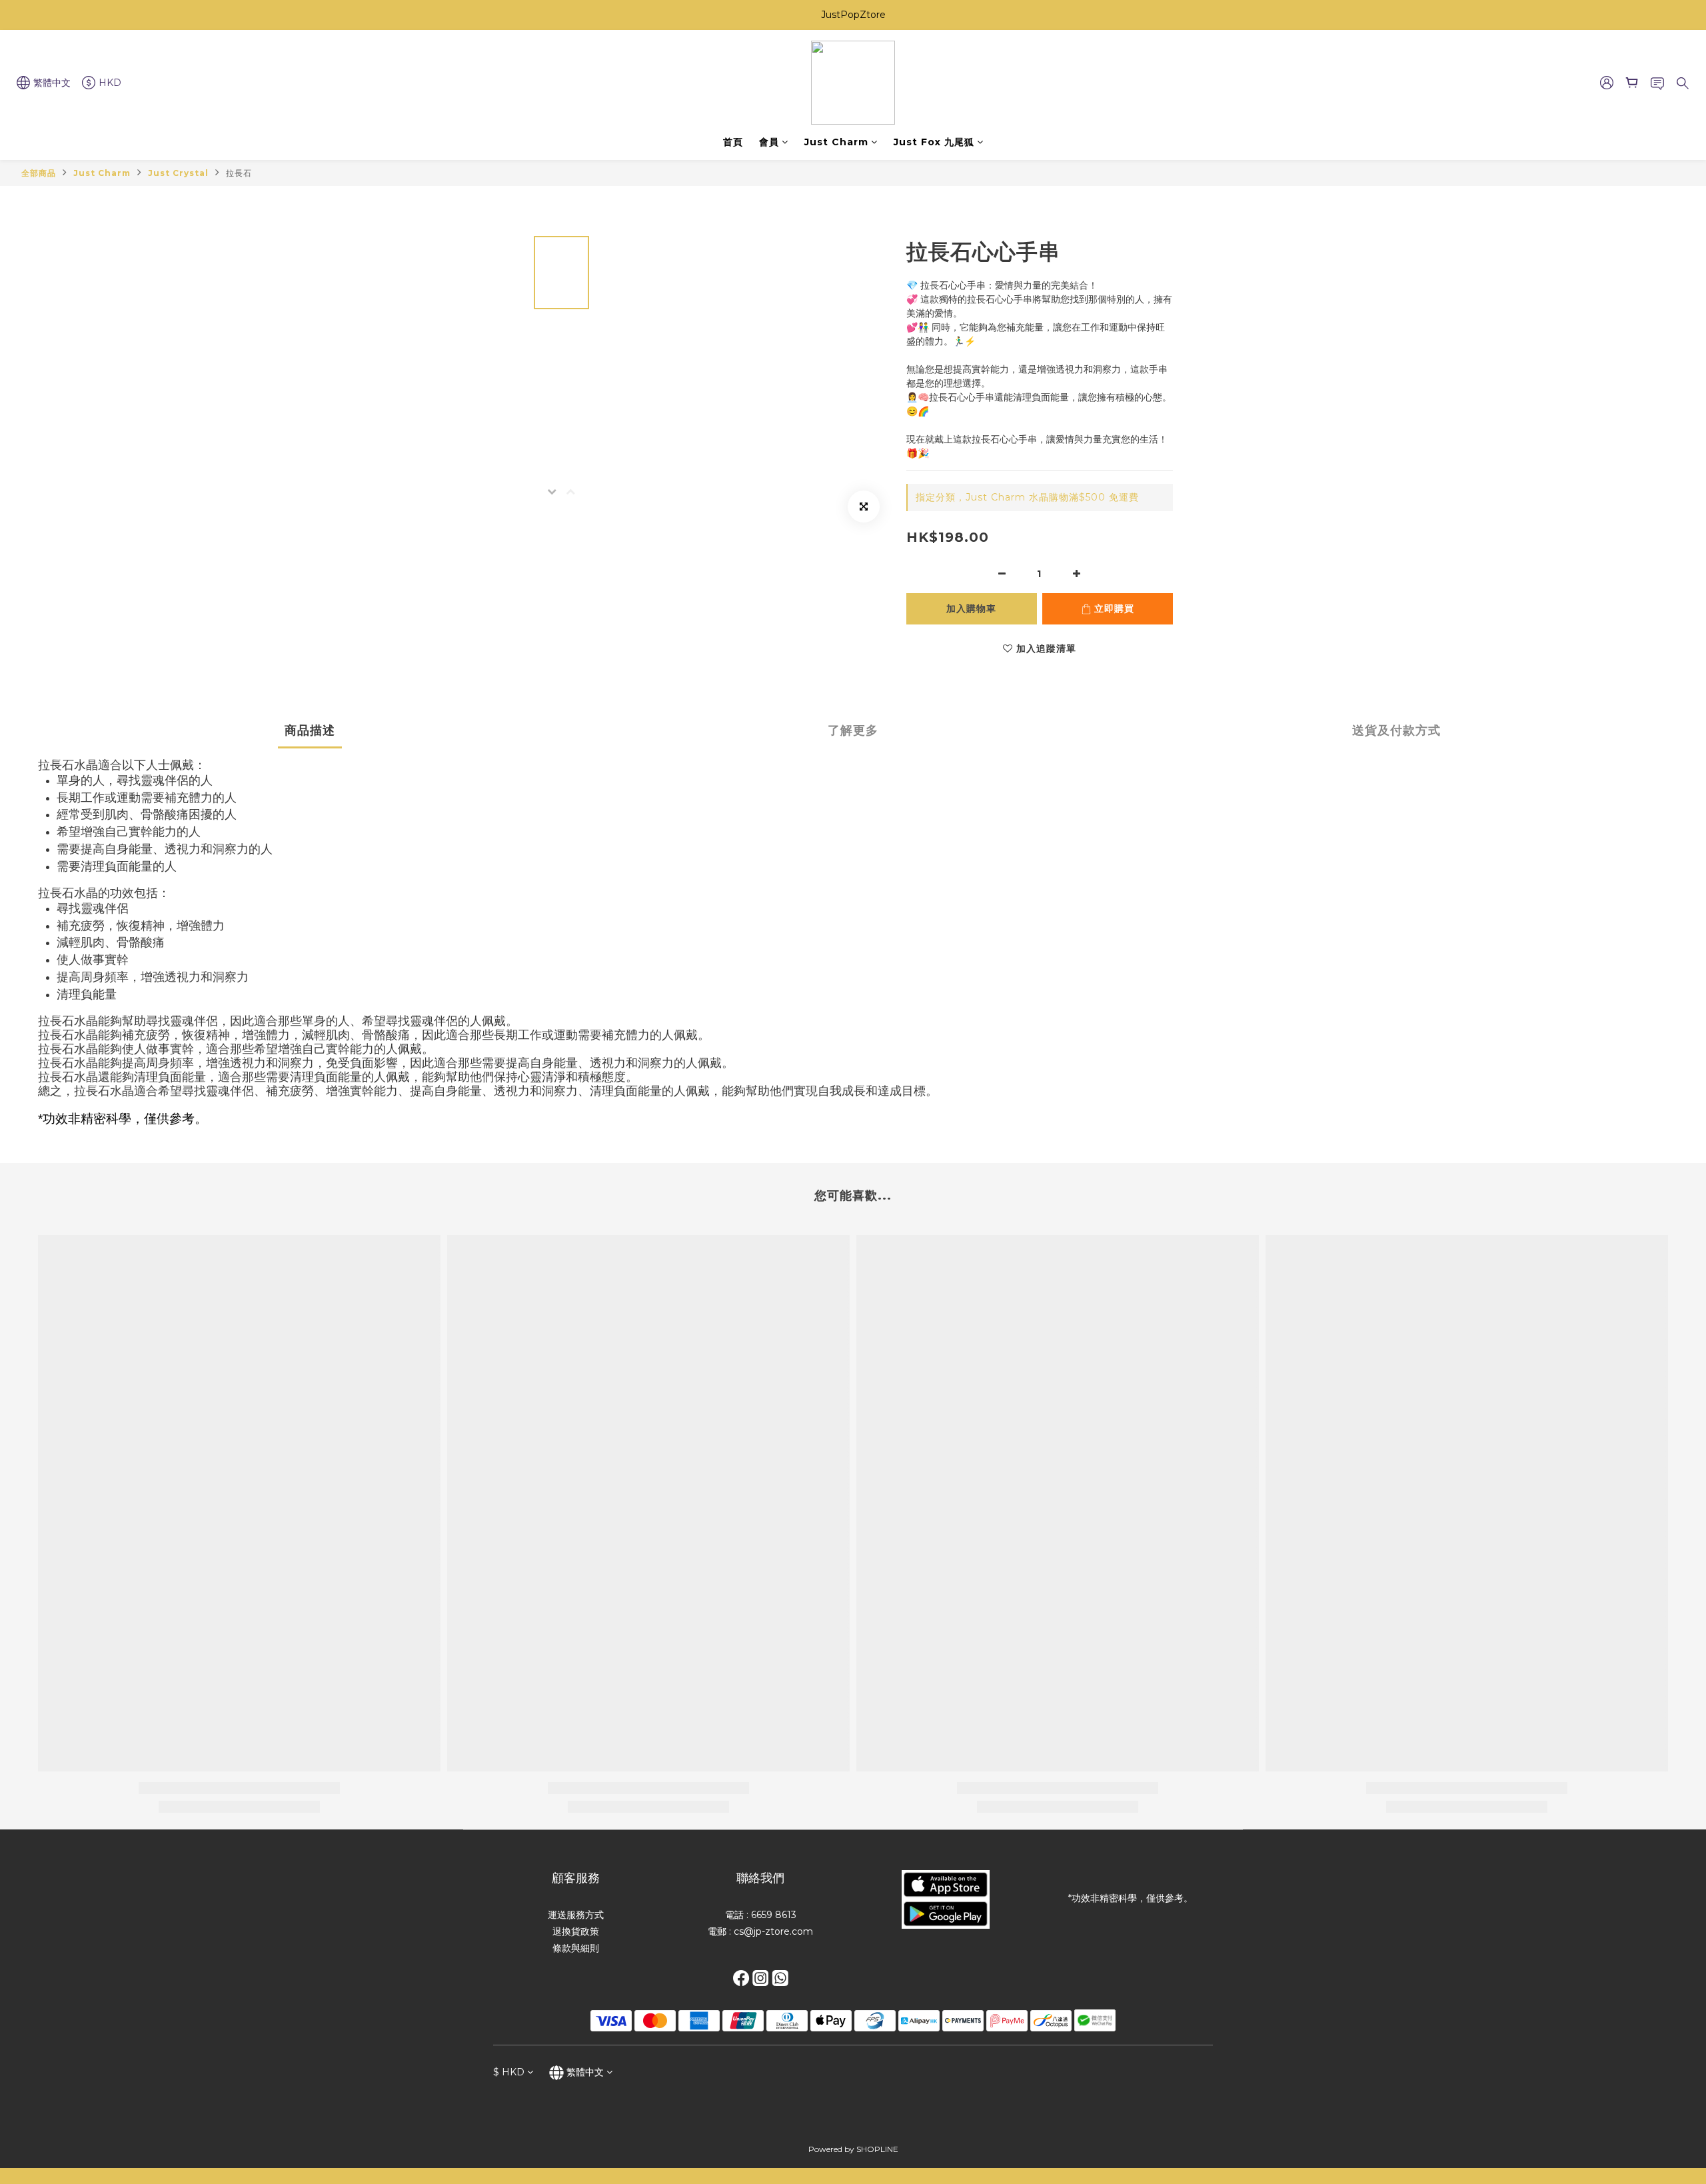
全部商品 (39, 173)
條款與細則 (576, 1948)
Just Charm (836, 142)
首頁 (733, 142)
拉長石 (239, 173)
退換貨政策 (576, 1931)
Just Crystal (178, 173)
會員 (769, 142)
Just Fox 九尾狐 (934, 142)
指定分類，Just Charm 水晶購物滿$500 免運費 (1027, 497)
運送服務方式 (576, 1915)
